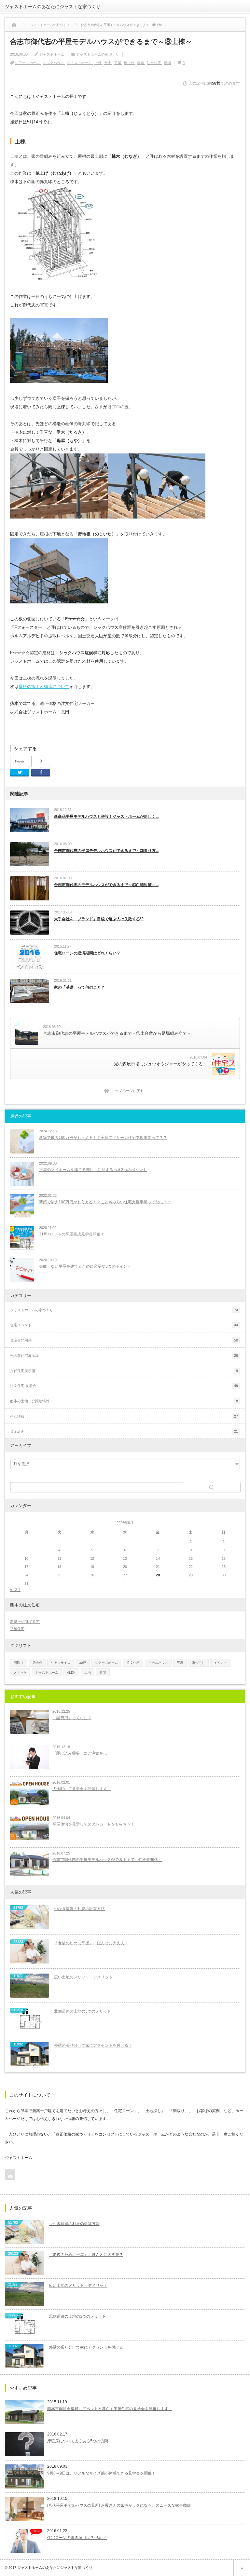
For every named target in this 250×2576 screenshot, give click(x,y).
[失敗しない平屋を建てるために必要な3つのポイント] (22, 1270)
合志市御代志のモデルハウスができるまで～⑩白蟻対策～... (106, 885)
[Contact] (10, 2175)
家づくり (199, 1663)
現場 (167, 63)
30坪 (83, 1663)
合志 (108, 63)
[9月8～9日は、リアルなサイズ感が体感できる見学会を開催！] (24, 2476)
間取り (19, 1663)
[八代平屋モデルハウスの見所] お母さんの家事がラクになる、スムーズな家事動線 (119, 2505)
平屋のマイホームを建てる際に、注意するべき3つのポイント (93, 1170)
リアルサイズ (61, 1663)
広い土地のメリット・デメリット (83, 1977)
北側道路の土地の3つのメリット (83, 2011)
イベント (220, 1663)
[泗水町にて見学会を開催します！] (30, 1793)
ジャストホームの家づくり (98, 54)
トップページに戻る (127, 1091)
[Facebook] (41, 773)
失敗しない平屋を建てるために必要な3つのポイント (85, 1266)
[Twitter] (20, 773)
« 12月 (15, 1590)
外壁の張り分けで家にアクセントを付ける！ (93, 2045)
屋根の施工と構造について (44, 687)
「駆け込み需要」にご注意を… (80, 1753)
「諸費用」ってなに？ (72, 1718)
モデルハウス (158, 1663)
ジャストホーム (52, 54)
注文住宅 (154, 63)
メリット (20, 1672)
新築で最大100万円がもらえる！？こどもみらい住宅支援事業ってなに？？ (105, 1202)
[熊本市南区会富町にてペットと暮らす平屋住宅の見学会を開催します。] (24, 2412)
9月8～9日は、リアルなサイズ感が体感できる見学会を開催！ (101, 2473)
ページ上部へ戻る (242, 2568)
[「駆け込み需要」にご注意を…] (30, 1757)
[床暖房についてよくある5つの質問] (24, 2444)
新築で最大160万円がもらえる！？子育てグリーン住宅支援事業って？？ (103, 1138)
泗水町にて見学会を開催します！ (82, 1789)
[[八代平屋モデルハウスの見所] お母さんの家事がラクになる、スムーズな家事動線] (24, 2509)
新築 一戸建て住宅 (25, 1622)
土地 (88, 1672)
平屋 (118, 63)
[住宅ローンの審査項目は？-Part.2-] (24, 2541)
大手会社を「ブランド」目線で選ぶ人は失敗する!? (99, 919)
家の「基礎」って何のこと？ (79, 987)
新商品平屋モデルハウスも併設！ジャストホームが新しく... (106, 816)
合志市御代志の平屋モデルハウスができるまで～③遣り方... (106, 851)
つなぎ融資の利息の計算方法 (79, 1909)
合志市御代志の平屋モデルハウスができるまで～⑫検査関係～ (107, 1860)
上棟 (98, 63)
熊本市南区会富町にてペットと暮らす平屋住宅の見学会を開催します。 (110, 2409)
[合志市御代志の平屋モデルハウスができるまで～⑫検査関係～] (30, 1864)
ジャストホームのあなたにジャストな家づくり (53, 7)
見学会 (37, 1663)
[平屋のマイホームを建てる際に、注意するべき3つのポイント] (22, 1174)
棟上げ (129, 63)
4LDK (71, 1672)
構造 (141, 63)
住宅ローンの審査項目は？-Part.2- (77, 2538)
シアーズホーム (28, 63)
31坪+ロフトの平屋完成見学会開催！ (72, 1234)
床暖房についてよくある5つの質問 (78, 2441)
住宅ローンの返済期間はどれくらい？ (87, 953)
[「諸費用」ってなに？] (30, 1722)
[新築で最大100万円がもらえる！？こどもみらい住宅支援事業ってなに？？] (22, 1206)
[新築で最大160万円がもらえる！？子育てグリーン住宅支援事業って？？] (22, 1141)
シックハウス (53, 63)
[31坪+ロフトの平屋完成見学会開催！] (22, 1238)
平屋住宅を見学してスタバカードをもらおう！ (93, 1824)
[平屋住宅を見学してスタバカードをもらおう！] (30, 1828)
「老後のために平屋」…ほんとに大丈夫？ (91, 1943)
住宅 (103, 1672)
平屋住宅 (17, 1629)
